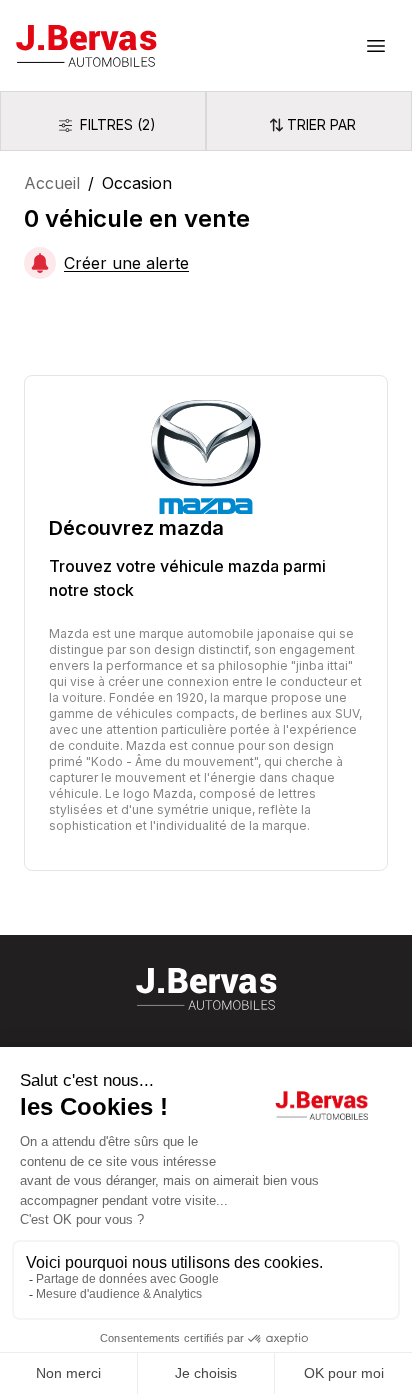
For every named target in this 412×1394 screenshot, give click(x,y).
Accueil (52, 183)
